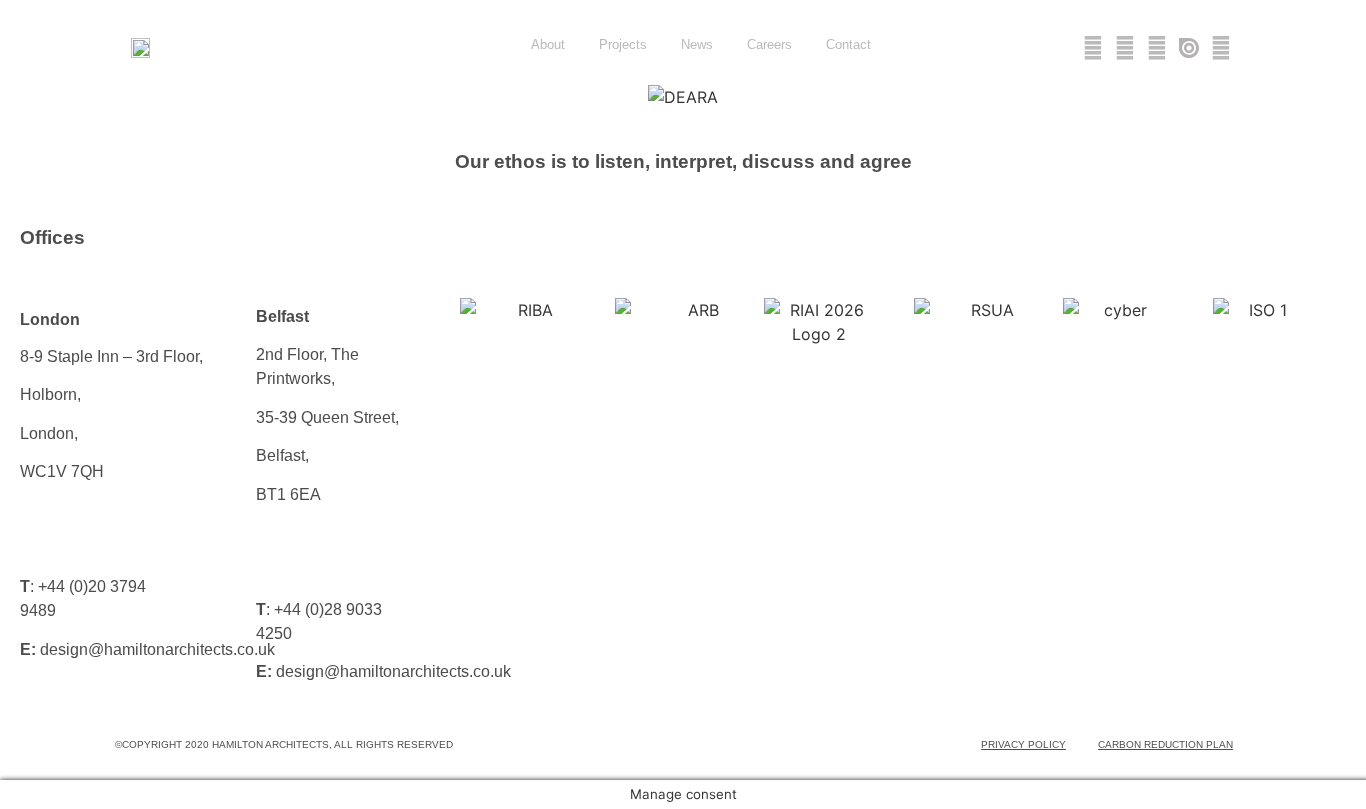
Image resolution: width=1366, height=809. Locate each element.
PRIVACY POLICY (1023, 744)
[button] (29, 97)
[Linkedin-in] (1125, 48)
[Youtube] (1157, 48)
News (697, 44)
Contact (848, 44)
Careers (769, 44)
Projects (623, 44)
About (548, 44)
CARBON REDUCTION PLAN (1165, 744)
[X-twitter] (1093, 48)
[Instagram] (1221, 48)
